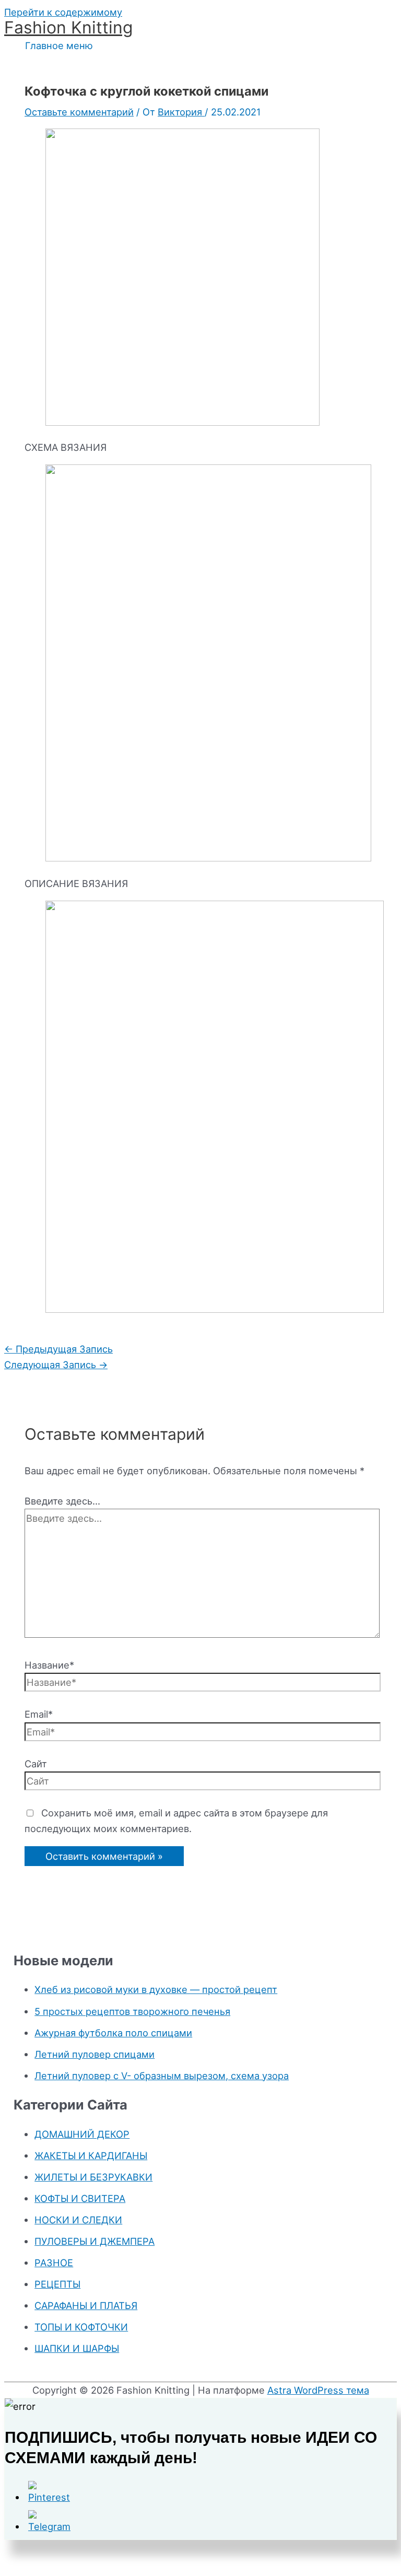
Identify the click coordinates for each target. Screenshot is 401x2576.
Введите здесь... (62, 1501)
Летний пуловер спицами (95, 2054)
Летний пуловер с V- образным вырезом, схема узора (162, 2076)
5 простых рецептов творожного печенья (132, 2011)
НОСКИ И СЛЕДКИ (78, 2220)
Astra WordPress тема (318, 2390)
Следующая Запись (56, 1365)
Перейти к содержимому (63, 12)
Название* (49, 1665)
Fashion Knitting (68, 27)
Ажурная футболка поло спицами (113, 2033)
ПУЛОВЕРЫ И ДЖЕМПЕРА (95, 2241)
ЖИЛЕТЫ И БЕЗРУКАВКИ (93, 2177)
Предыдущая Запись (58, 1349)
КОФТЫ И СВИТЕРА (80, 2198)
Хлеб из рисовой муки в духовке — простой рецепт (156, 1989)
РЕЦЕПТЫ (57, 2284)
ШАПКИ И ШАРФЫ (77, 2348)
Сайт (36, 1764)
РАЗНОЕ (54, 2263)
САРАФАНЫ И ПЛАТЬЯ (86, 2305)
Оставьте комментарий (79, 112)
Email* (39, 1714)
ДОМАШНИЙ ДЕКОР (82, 2134)
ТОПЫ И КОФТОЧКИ (81, 2327)
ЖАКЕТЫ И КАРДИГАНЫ (91, 2155)
